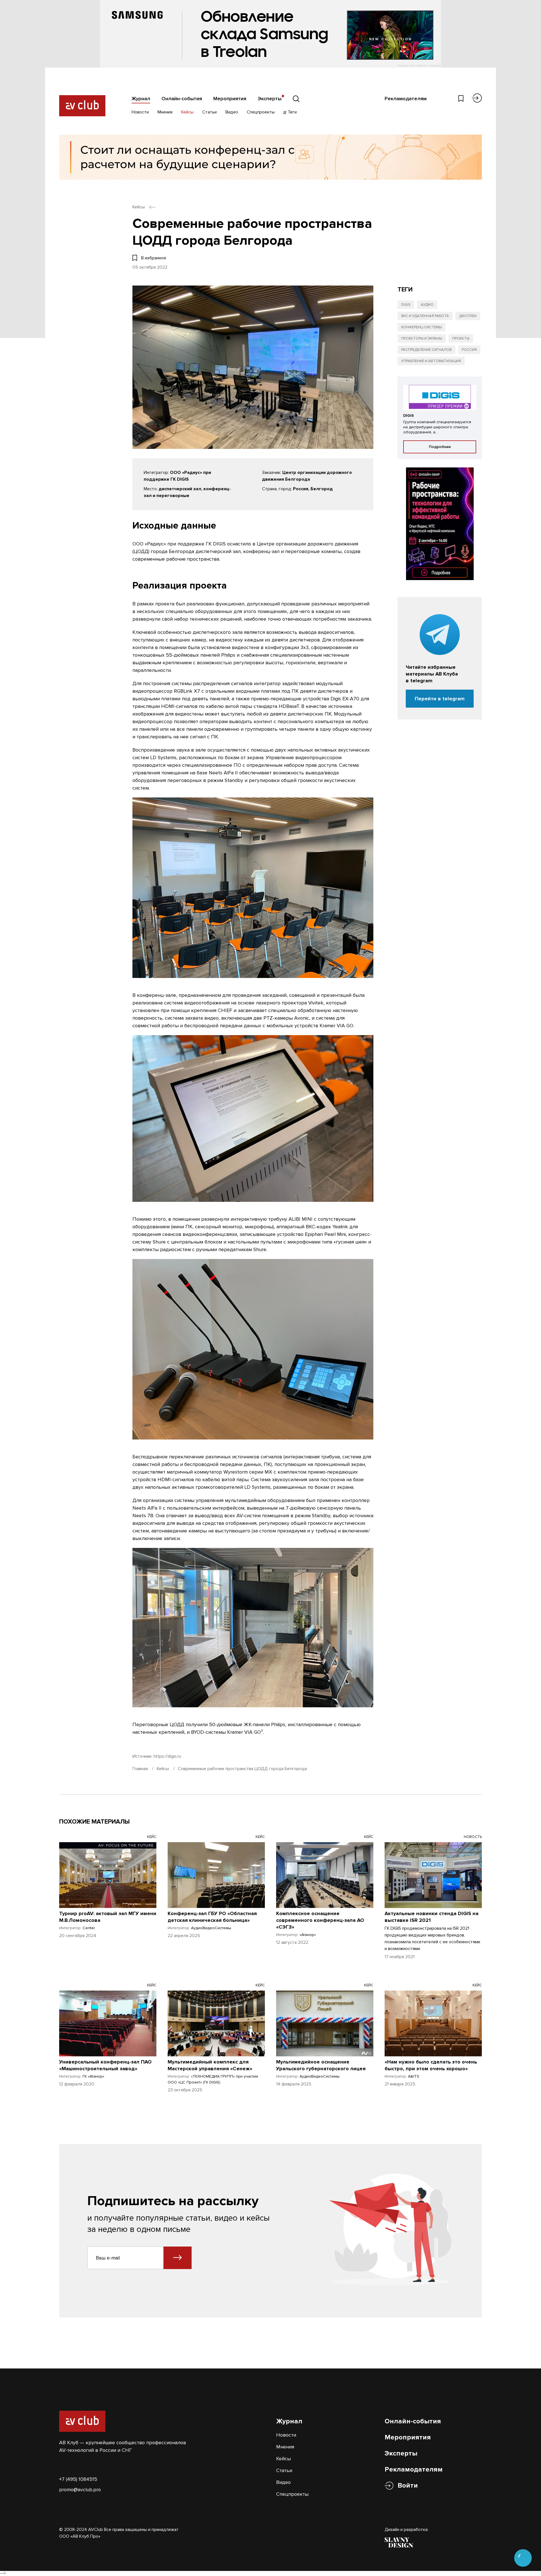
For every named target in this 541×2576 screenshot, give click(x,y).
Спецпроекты (261, 112)
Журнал (141, 99)
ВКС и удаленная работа (425, 316)
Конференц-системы (422, 327)
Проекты (461, 338)
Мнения (165, 112)
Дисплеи (468, 316)
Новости (140, 112)
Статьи (209, 112)
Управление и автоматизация (431, 361)
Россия (469, 350)
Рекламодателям (406, 99)
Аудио (427, 305)
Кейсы (187, 112)
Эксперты (270, 99)
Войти (408, 2485)
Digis (406, 305)
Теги (292, 112)
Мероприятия (230, 99)
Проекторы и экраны (422, 338)
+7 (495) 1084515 (78, 2479)
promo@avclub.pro (80, 2490)
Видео (232, 112)
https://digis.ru (167, 1756)
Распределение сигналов (426, 350)
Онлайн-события (182, 99)
